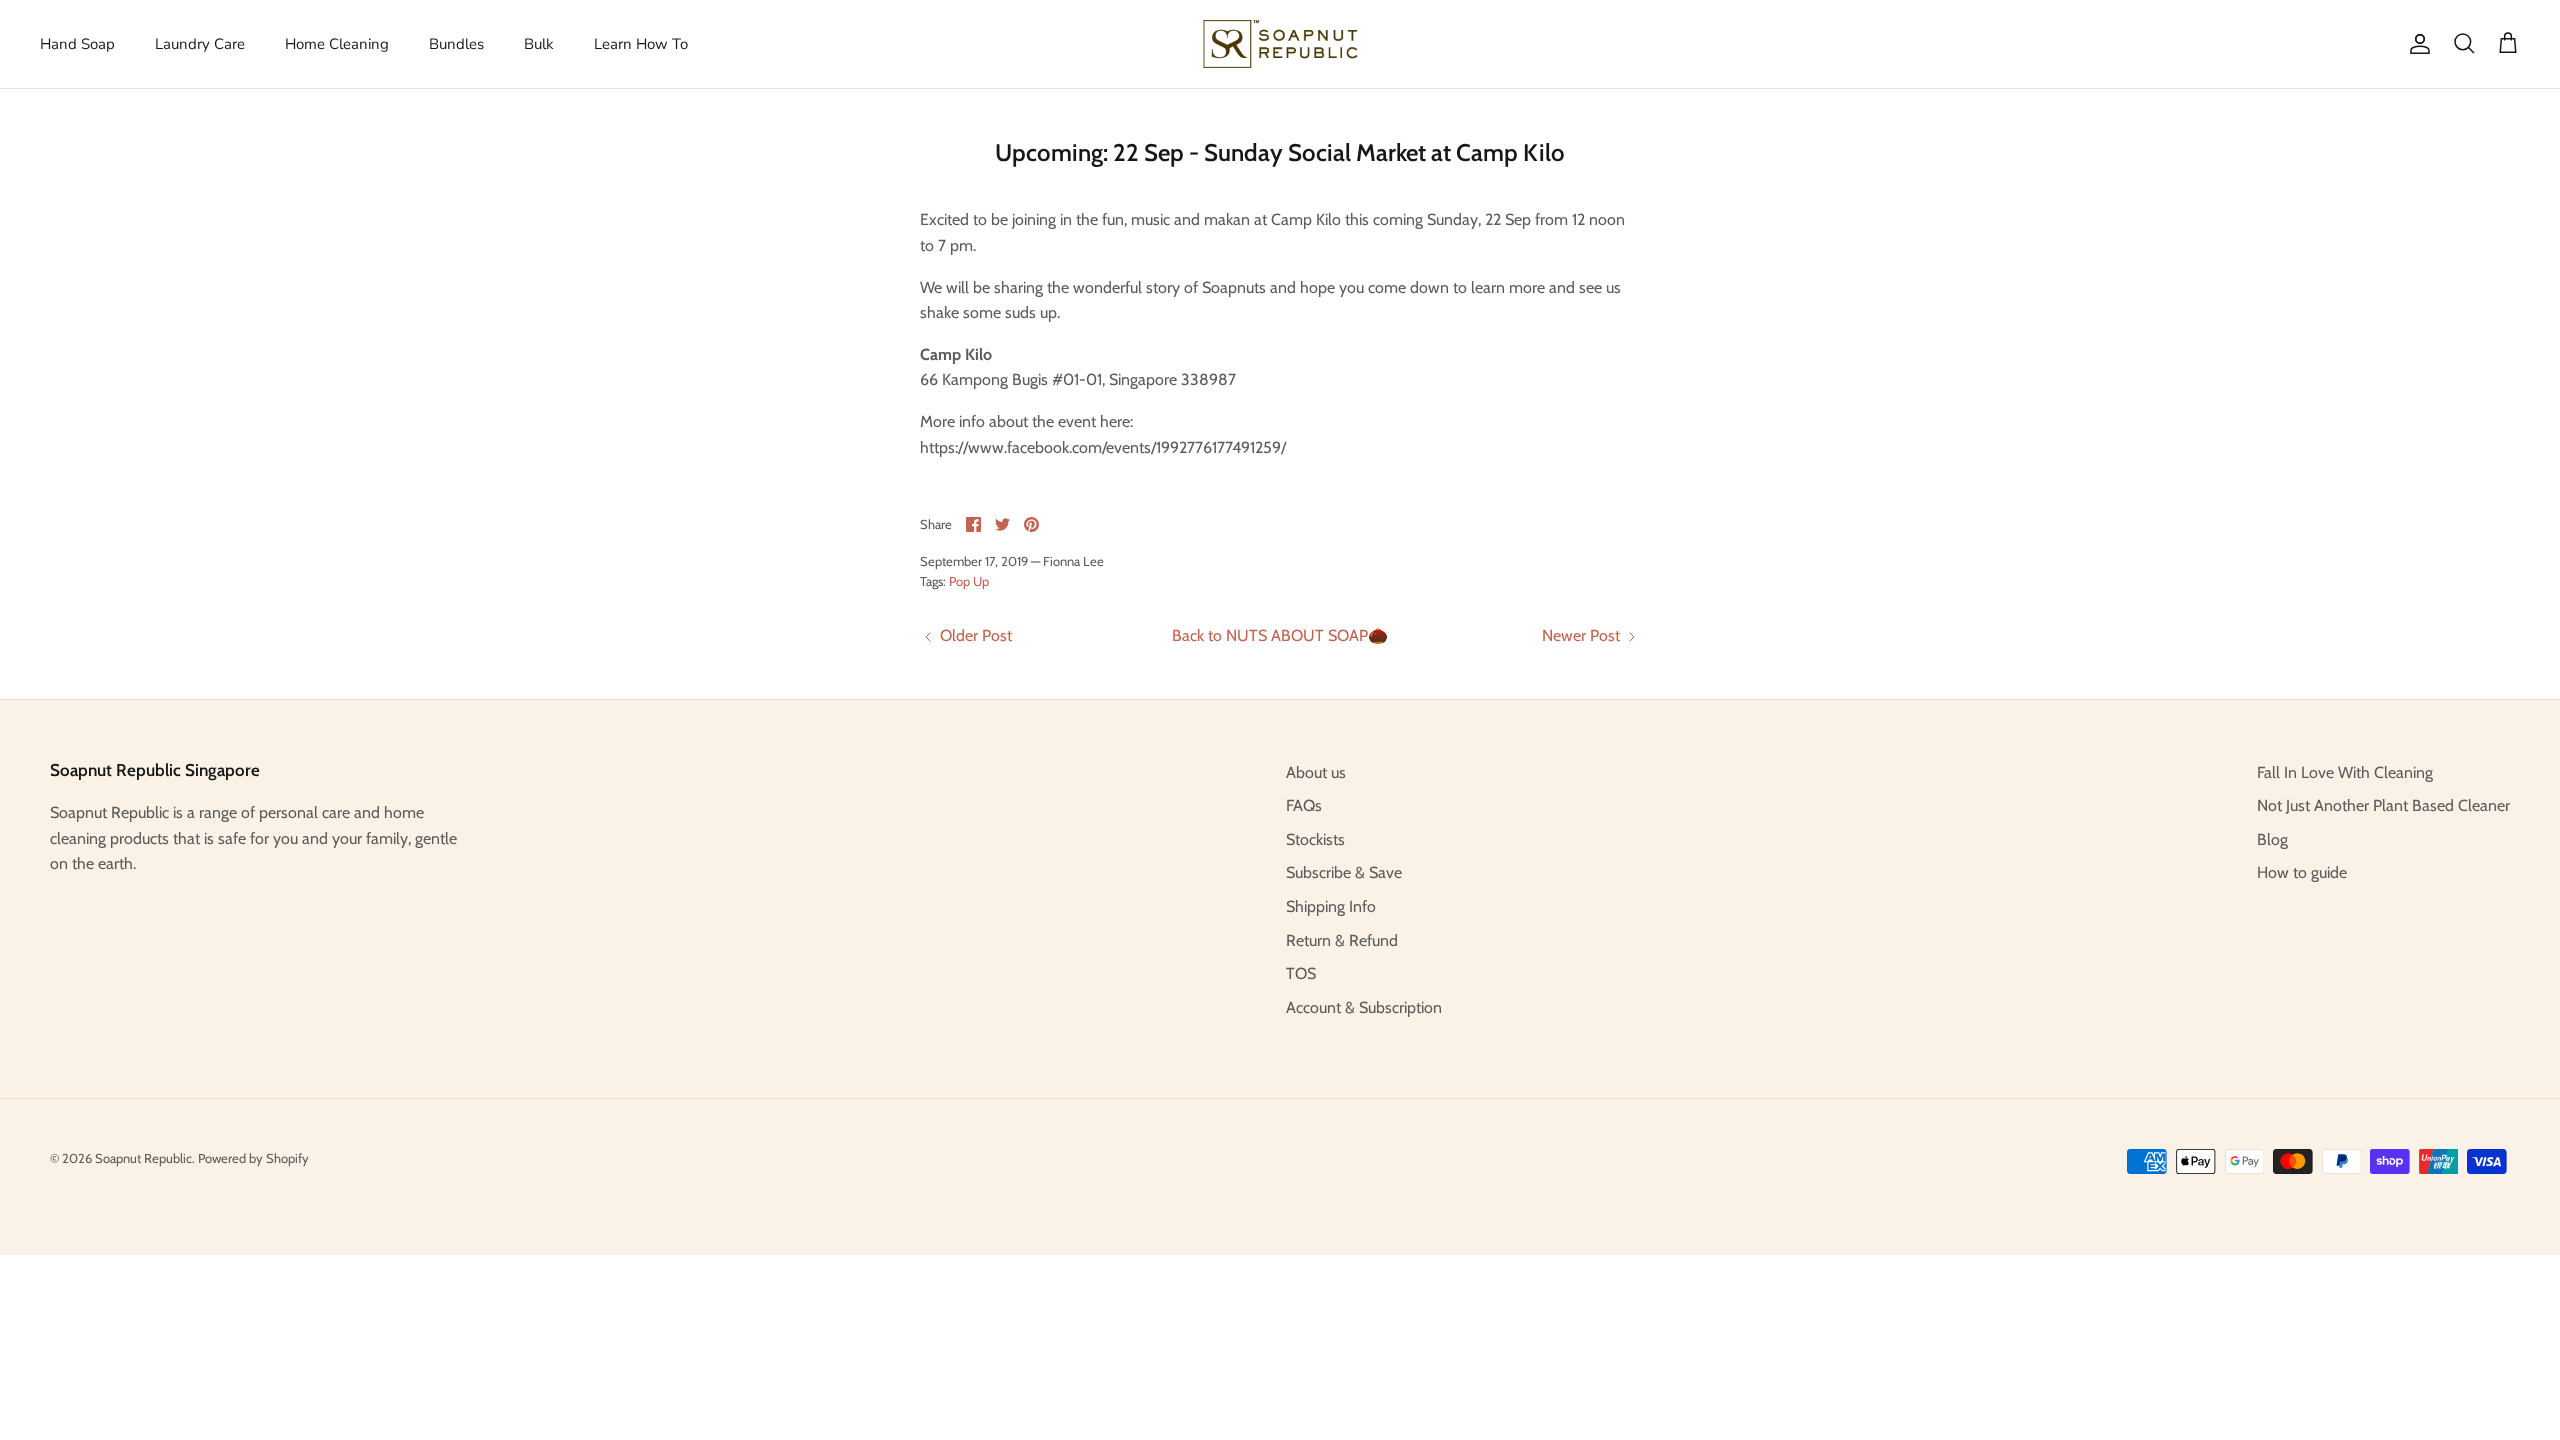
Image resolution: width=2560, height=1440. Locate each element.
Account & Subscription (1364, 1007)
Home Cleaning (337, 44)
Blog (2272, 839)
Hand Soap (77, 44)
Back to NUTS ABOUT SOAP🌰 (1280, 635)
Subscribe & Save (1344, 872)
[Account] (2416, 44)
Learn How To (641, 44)
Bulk (539, 44)
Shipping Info (1331, 906)
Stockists (1315, 839)
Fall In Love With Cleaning (2345, 772)
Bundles (456, 44)
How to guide (2302, 872)
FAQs (1304, 805)
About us (1316, 772)
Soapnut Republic (143, 1158)
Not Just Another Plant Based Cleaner (2383, 805)
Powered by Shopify (253, 1158)
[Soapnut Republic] (1280, 44)
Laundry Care (200, 44)
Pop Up (969, 581)
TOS (1301, 973)
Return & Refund (1342, 940)
